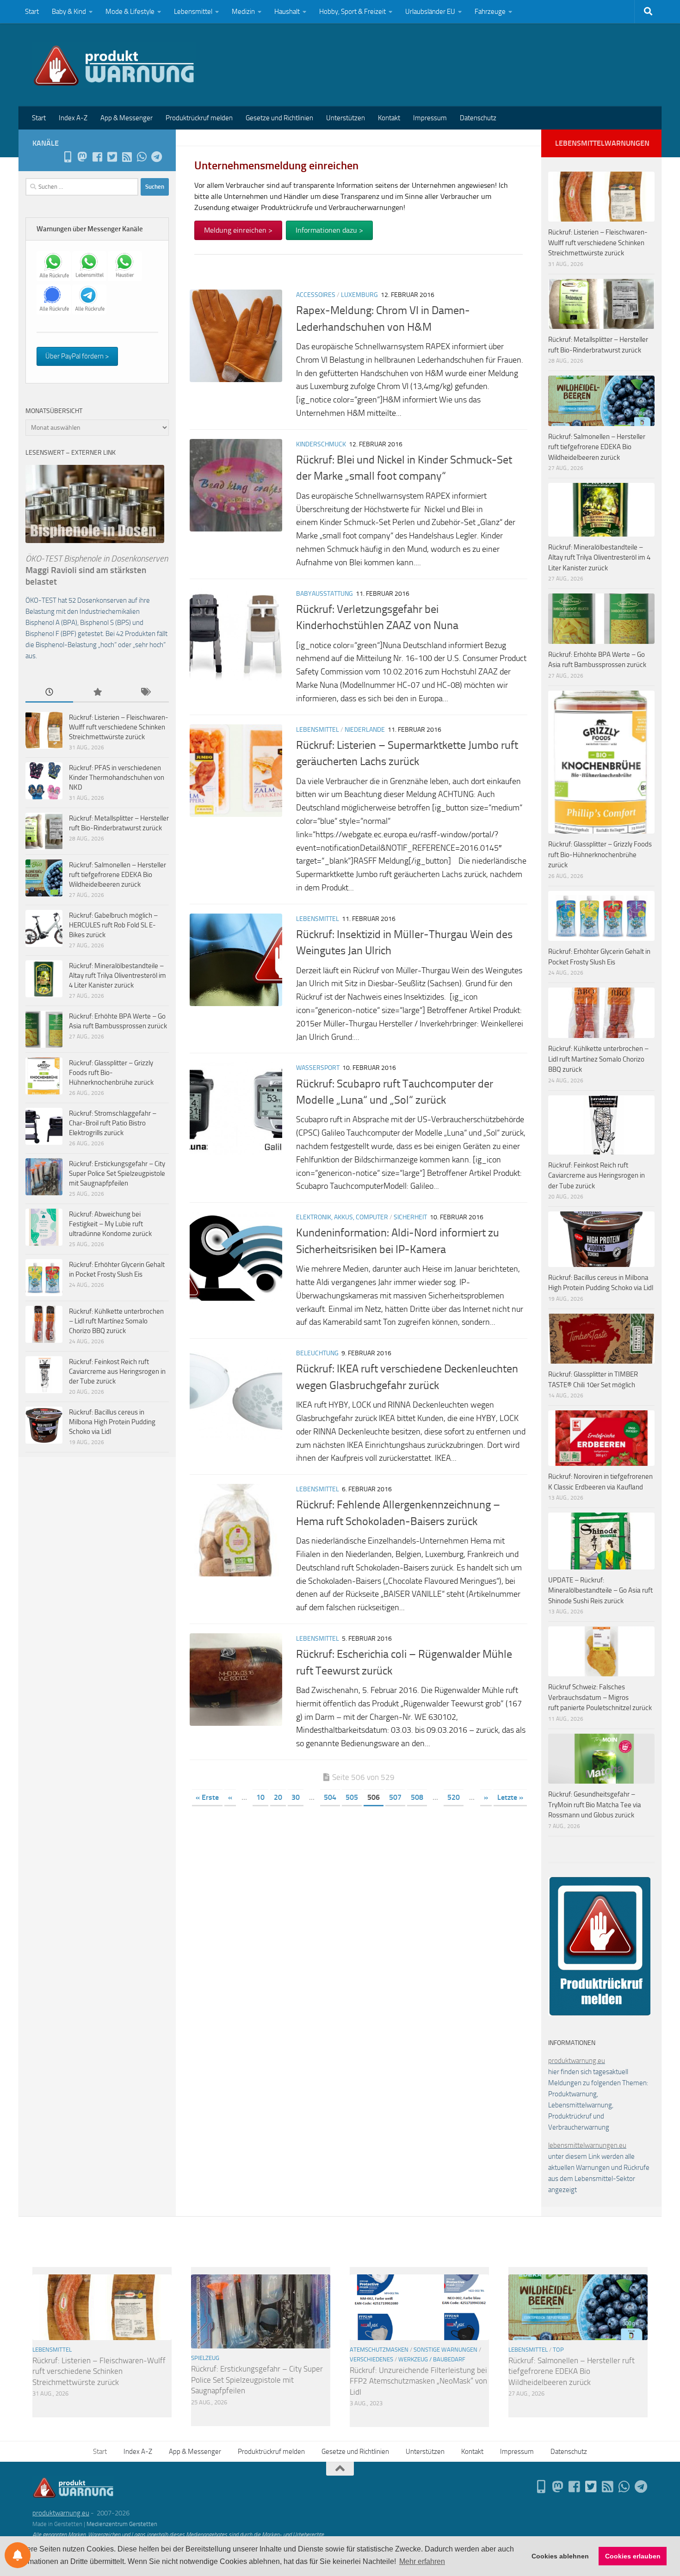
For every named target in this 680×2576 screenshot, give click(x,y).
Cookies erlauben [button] (633, 2556)
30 (296, 1797)
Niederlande (365, 730)
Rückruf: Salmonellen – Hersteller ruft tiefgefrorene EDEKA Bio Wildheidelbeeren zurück (117, 875)
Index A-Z (73, 118)
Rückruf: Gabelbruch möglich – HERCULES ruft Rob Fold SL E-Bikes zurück (113, 925)
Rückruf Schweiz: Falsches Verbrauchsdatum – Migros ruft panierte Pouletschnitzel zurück (600, 1697)
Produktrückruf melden (199, 118)
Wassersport (318, 1068)
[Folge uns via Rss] (127, 157)
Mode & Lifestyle (130, 12)
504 (330, 1797)
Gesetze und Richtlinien (279, 118)
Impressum (430, 118)
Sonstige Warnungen (445, 2350)
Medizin (243, 12)
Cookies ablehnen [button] (560, 2556)
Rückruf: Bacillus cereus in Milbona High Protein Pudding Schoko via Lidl (112, 1422)
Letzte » (510, 1797)
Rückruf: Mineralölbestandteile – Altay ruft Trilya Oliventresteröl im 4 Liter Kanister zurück (117, 976)
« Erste (207, 1797)
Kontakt (389, 118)
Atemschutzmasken (379, 2350)
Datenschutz (478, 118)
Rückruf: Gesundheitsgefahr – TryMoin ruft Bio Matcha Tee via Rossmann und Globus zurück (595, 1805)
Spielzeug (205, 2358)
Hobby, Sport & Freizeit (352, 12)
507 (395, 1797)
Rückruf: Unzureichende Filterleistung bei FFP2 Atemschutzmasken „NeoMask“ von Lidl (418, 2381)
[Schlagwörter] (145, 693)
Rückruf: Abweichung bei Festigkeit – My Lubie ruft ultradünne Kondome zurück (110, 1224)
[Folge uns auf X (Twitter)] (112, 157)
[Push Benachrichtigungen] (18, 2555)
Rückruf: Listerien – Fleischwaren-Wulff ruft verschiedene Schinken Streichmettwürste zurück (119, 727)
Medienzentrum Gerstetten (122, 2524)
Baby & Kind (69, 12)
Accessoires (316, 295)
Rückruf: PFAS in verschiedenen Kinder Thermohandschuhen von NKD (117, 778)
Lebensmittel (193, 12)
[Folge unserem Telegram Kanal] (156, 157)
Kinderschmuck (321, 444)
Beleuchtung (317, 1353)
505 (352, 1797)
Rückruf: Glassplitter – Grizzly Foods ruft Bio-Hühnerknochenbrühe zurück (111, 1073)
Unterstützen (346, 118)
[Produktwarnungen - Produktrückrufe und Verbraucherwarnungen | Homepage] (114, 65)
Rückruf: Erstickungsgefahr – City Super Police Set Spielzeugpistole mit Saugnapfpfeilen (117, 1174)
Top (558, 2350)
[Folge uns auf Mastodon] (82, 157)
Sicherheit (410, 1217)
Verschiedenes (371, 2359)
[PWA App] (68, 157)
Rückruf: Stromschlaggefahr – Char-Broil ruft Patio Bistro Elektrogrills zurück (113, 1123)
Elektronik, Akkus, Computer (342, 1217)
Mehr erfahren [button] (422, 2561)
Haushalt (287, 12)
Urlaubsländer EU (430, 12)
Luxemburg (359, 295)
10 (260, 1797)
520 (454, 1797)
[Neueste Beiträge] (49, 693)
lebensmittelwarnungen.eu (587, 2145)
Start (32, 12)
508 (417, 1797)
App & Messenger (127, 118)
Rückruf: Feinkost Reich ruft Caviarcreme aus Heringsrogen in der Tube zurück (117, 1371)
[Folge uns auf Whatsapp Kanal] (142, 157)
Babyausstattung (325, 594)
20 (278, 1797)
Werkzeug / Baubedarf (432, 2359)
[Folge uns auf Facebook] (97, 157)
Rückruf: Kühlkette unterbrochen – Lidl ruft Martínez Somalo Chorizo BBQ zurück (116, 1321)
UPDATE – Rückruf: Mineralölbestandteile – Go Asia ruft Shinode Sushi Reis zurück (600, 1591)
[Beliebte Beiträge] (97, 693)
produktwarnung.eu (577, 2061)
